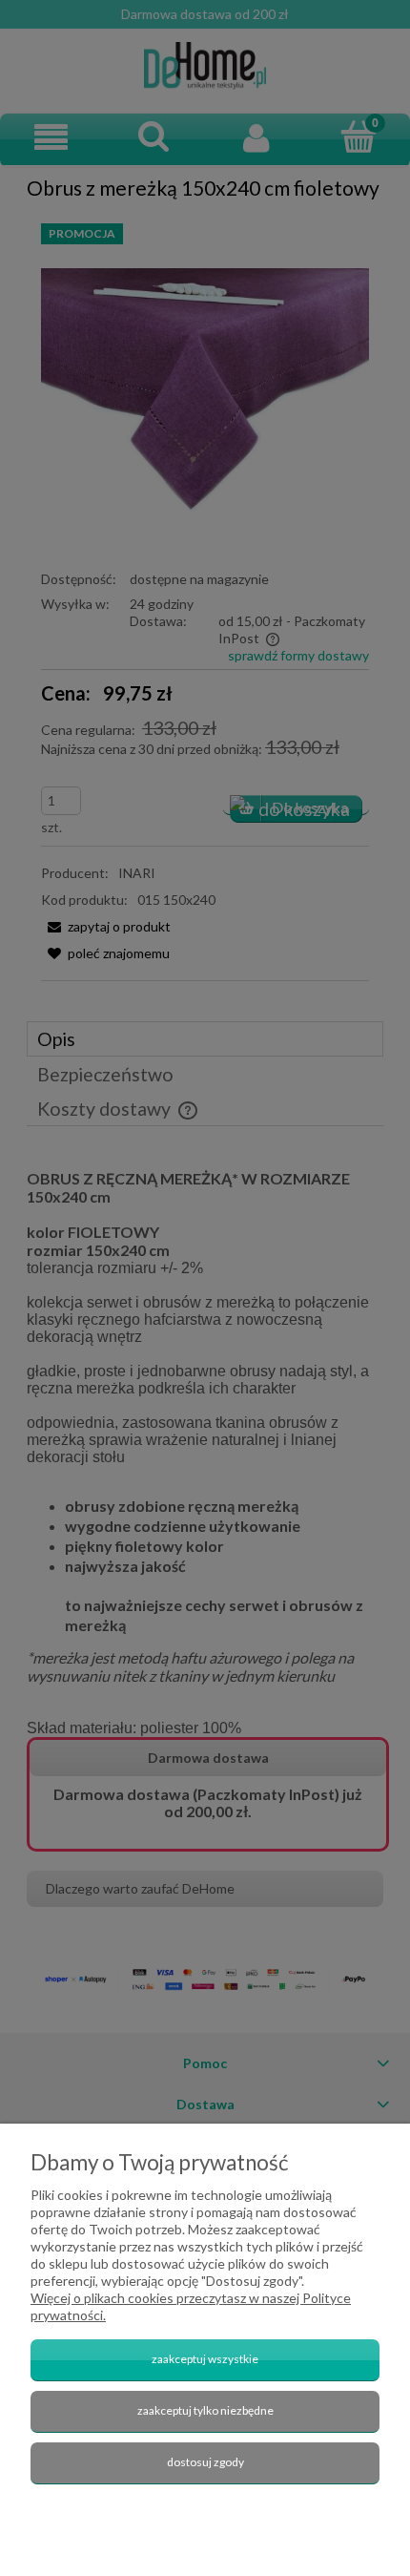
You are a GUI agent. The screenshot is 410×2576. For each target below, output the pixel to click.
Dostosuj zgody (205, 2462)
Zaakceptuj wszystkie (205, 2359)
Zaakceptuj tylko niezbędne (205, 2410)
